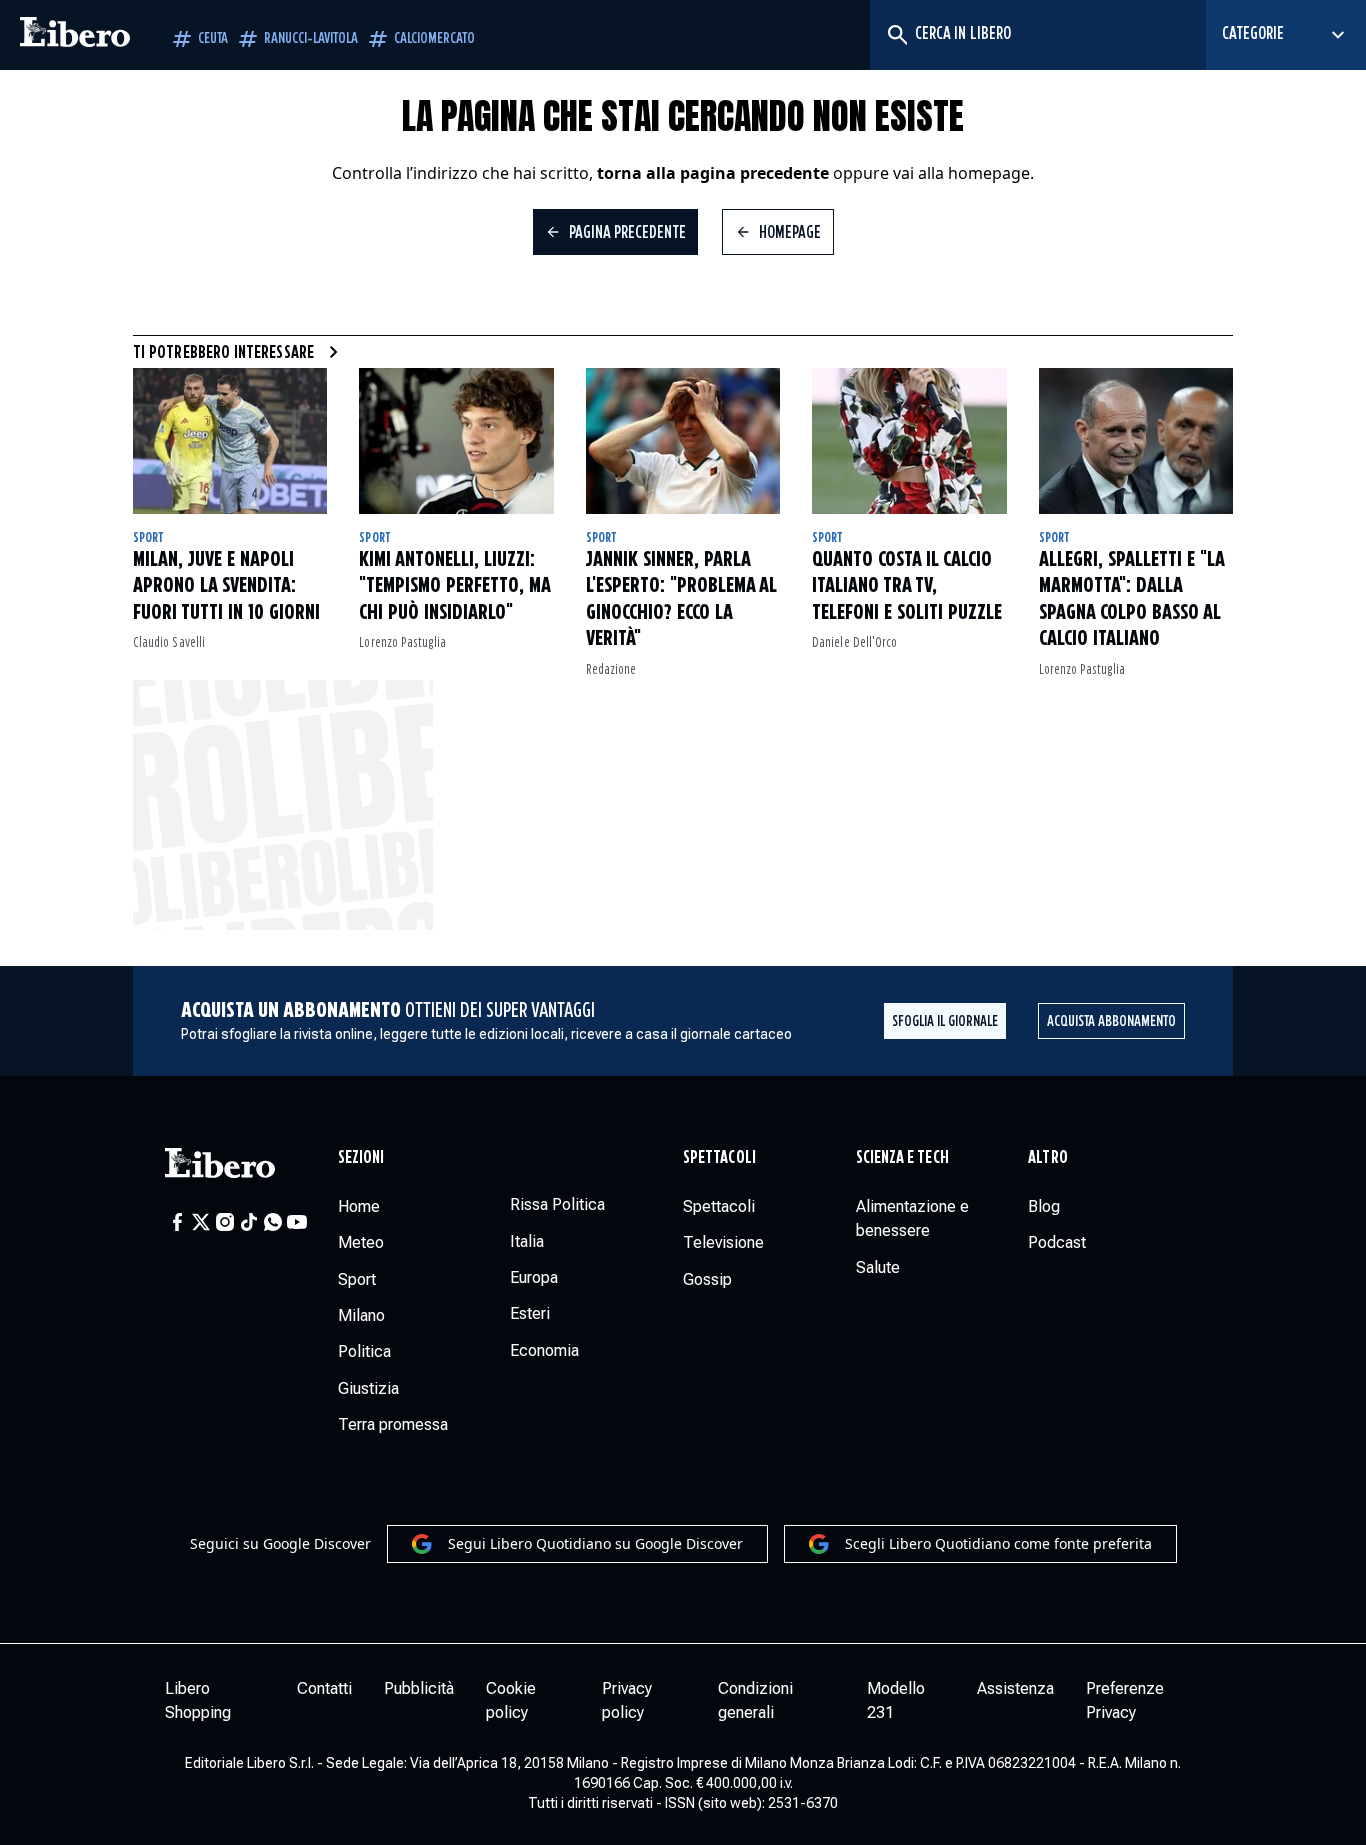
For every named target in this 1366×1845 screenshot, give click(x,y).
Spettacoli (719, 1158)
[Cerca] (896, 35)
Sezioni (361, 1158)
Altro (1047, 1158)
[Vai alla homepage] (75, 35)
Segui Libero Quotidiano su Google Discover (595, 1543)
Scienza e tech (902, 1158)
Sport (148, 538)
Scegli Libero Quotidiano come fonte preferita (998, 1543)
